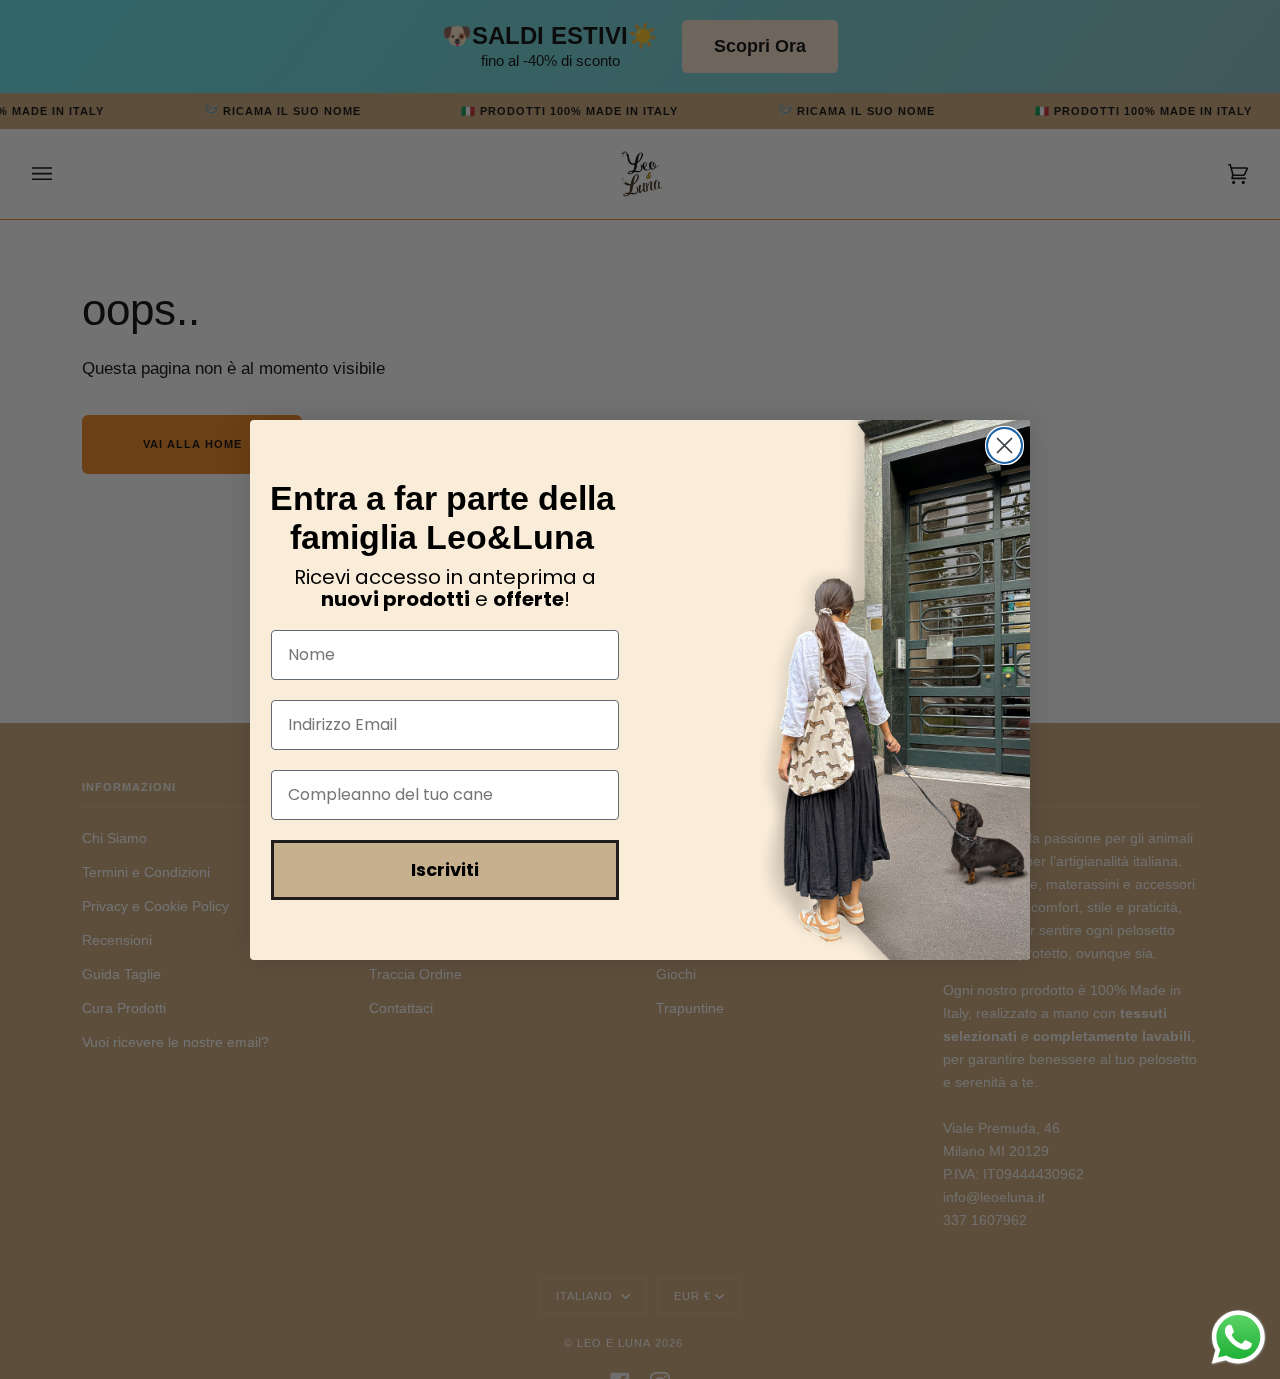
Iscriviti (445, 869)
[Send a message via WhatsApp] (1238, 1337)
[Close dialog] (1004, 445)
